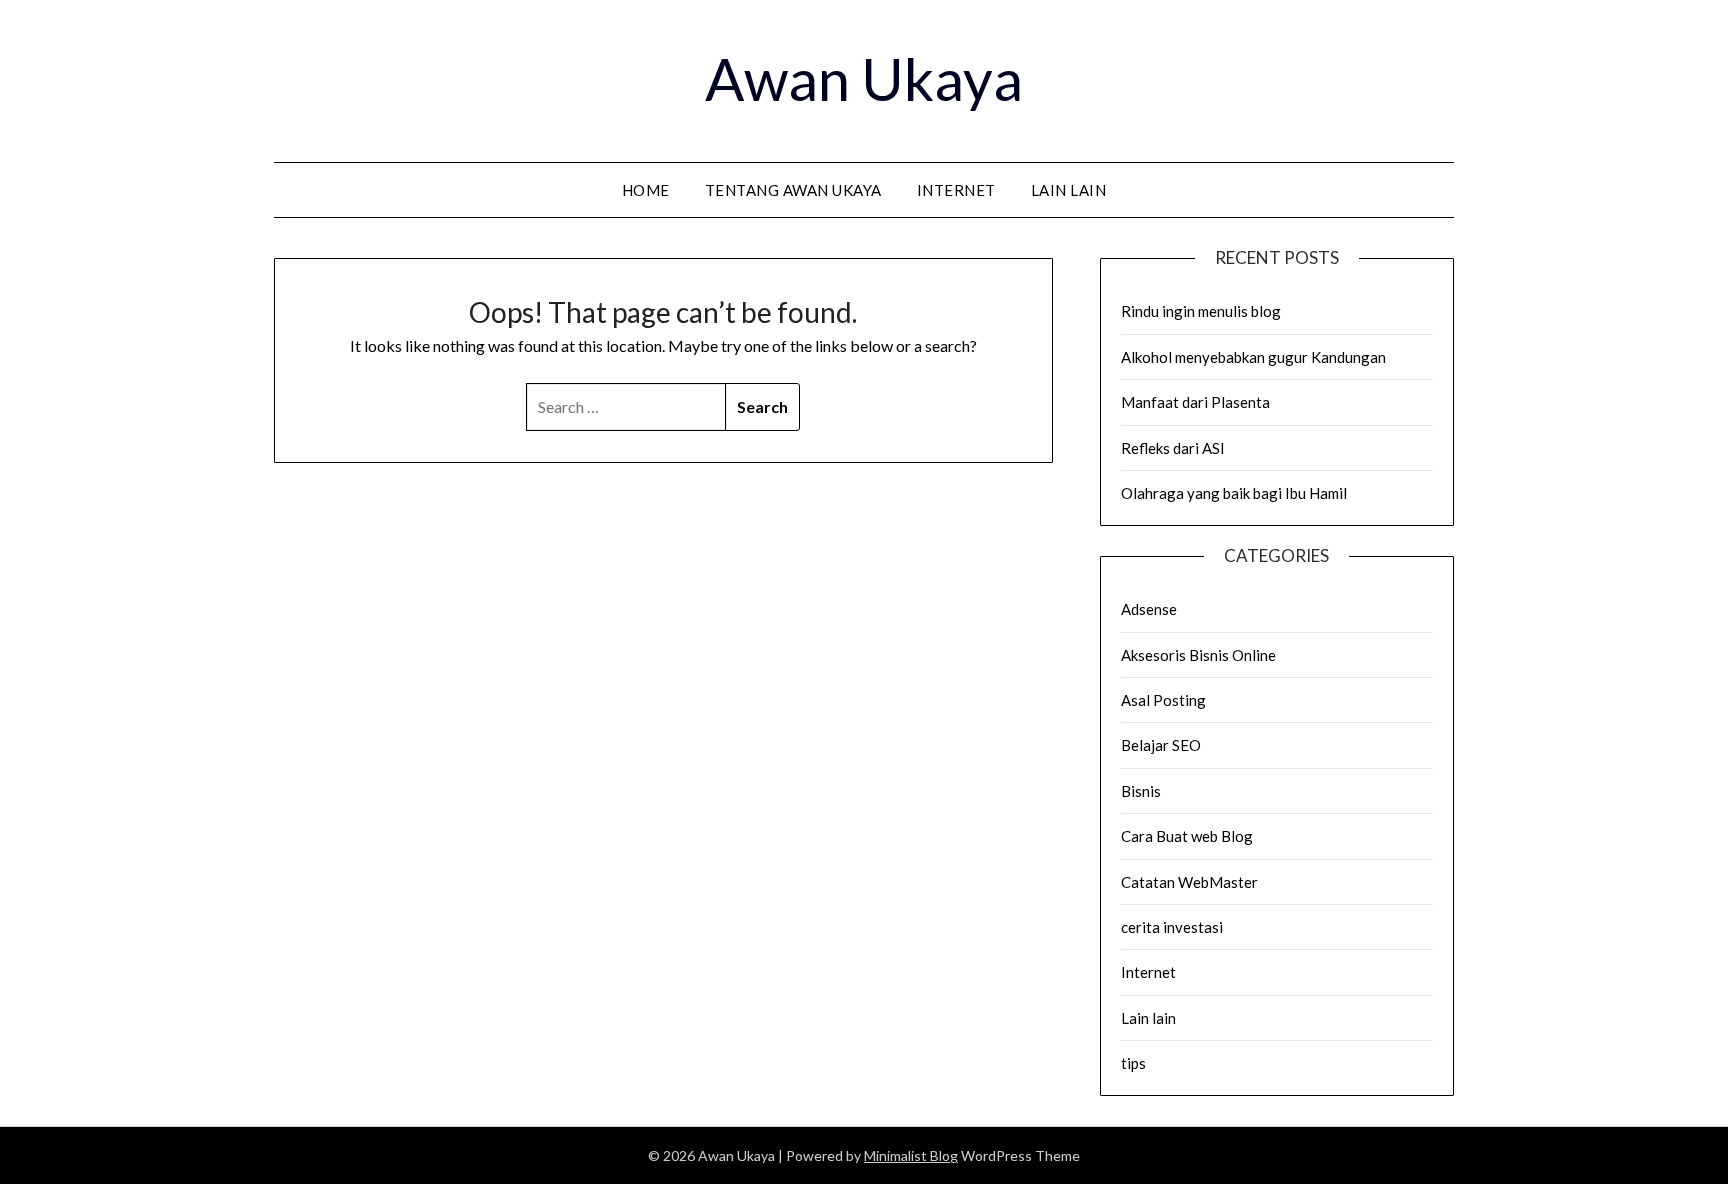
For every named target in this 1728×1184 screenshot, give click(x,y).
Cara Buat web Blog (1187, 836)
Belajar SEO (1161, 745)
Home (646, 190)
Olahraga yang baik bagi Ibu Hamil (1234, 493)
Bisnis (1141, 791)
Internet (956, 190)
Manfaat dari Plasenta (1195, 402)
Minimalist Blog (911, 1155)
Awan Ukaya (864, 78)
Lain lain (1069, 190)
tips (1133, 1063)
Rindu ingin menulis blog (1201, 311)
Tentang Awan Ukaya (793, 190)
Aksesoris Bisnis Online (1198, 655)
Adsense (1149, 609)
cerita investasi (1172, 927)
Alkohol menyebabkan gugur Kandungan (1253, 357)
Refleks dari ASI (1173, 448)
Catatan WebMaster (1189, 882)
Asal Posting (1163, 700)
